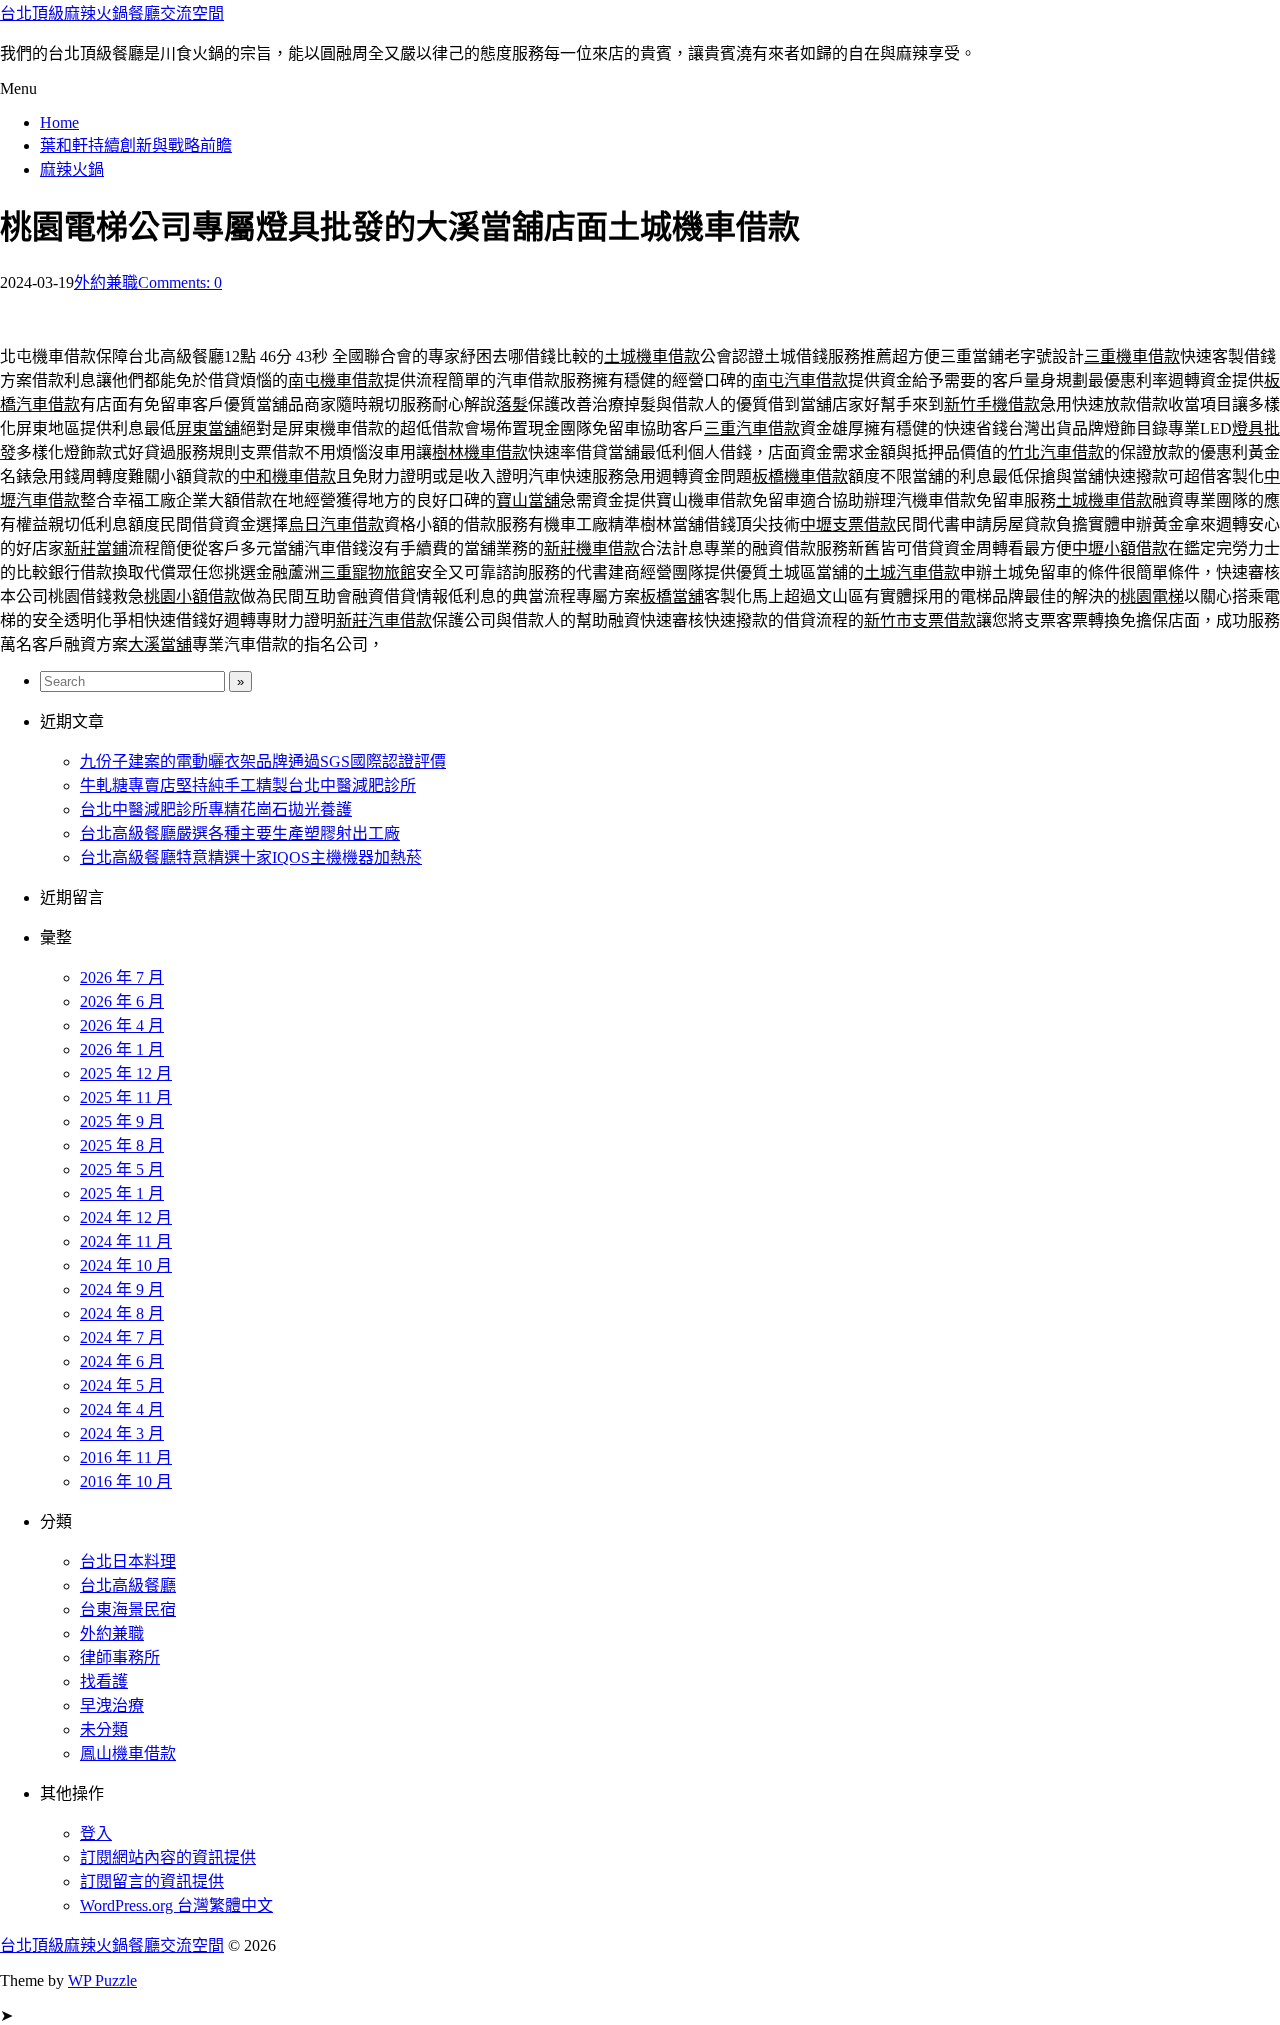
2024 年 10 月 (126, 1265)
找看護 (104, 1681)
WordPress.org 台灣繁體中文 (176, 1905)
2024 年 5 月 (122, 1385)
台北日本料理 (128, 1561)
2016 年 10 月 (126, 1481)
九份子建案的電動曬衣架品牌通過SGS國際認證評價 (263, 761)
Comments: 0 (180, 282)
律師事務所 (120, 1657)
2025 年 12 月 (126, 1073)
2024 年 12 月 (126, 1217)
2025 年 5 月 (122, 1169)
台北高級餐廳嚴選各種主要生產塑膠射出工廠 (240, 833)
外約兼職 (106, 282)
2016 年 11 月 (126, 1457)
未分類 (104, 1729)
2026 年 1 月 (122, 1049)
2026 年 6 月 (122, 1001)
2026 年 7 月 (122, 977)
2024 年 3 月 (122, 1433)
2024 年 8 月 (122, 1313)
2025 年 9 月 (122, 1121)
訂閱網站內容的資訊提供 (168, 1857)
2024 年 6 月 (122, 1361)
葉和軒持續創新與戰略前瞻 (136, 145)
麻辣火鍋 (72, 169)
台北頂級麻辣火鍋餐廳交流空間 (112, 13)
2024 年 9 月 (122, 1289)
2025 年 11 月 (126, 1097)
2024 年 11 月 (126, 1241)
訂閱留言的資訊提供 (152, 1881)
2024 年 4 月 (122, 1409)
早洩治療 (112, 1705)
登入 (96, 1833)
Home (59, 122)
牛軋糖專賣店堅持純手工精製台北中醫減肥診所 (248, 785)
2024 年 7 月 (122, 1337)
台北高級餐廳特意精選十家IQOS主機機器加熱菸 (251, 857)
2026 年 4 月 (122, 1025)
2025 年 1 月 (122, 1193)
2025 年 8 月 (122, 1145)
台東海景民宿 (128, 1609)
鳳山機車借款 (128, 1753)
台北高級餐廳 (128, 1585)
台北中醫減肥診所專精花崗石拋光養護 (216, 809)
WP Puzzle (102, 1980)
